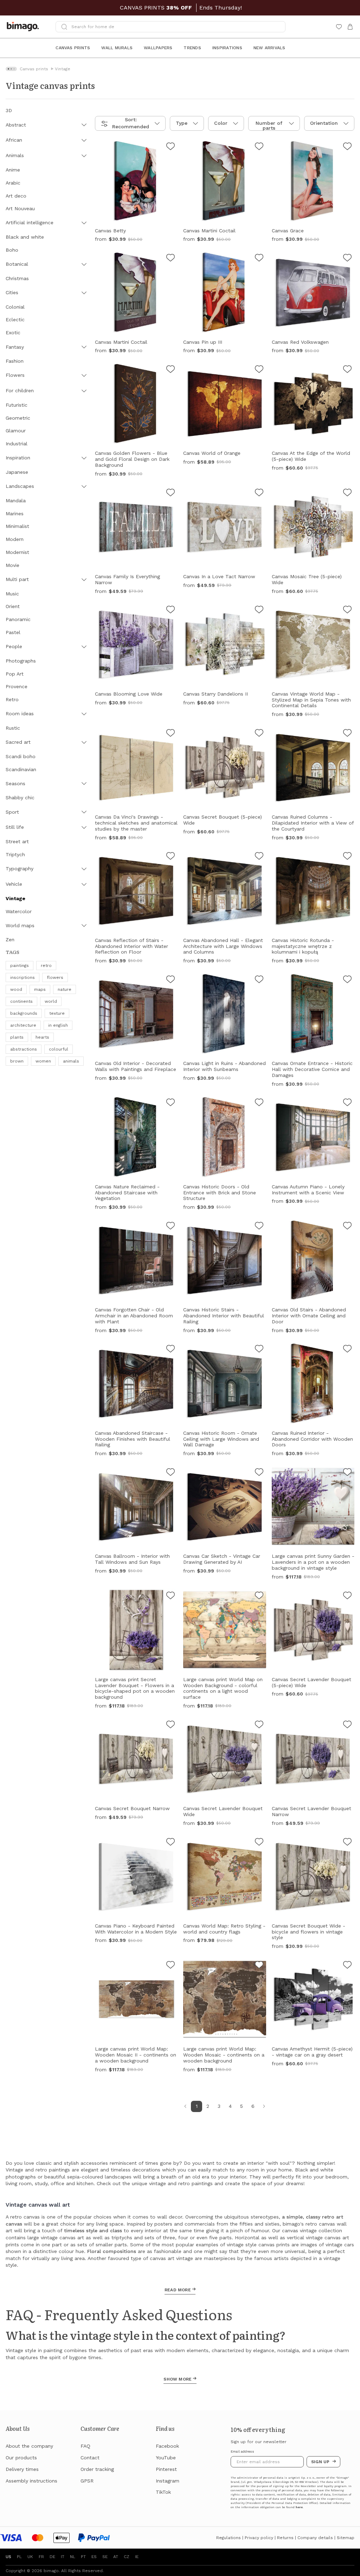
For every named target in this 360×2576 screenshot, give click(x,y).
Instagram (168, 2481)
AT (116, 2557)
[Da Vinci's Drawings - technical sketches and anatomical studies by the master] (171, 734)
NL (73, 2557)
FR (41, 2557)
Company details (315, 2538)
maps (40, 989)
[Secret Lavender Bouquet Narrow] (347, 1725)
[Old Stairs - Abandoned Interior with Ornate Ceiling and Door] (347, 1227)
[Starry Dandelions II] (259, 611)
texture (57, 1013)
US (8, 2557)
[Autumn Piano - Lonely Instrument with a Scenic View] (347, 1103)
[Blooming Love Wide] (171, 611)
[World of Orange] (259, 370)
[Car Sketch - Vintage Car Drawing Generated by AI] (259, 1473)
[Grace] (347, 147)
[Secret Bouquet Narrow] (171, 1725)
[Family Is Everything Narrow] (171, 493)
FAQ (85, 2446)
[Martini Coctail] (259, 147)
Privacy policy (259, 2538)
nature (65, 989)
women (43, 1061)
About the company (29, 2446)
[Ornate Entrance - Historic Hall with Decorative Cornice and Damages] (347, 980)
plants (17, 1037)
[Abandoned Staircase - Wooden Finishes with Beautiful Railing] (171, 1350)
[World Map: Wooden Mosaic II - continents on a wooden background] (171, 1966)
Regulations (229, 2538)
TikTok (163, 2492)
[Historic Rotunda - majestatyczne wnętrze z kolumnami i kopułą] (347, 857)
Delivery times (22, 2469)
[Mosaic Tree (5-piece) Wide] (347, 493)
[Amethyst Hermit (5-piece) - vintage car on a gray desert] (347, 1966)
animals (71, 1061)
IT (63, 2557)
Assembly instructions (31, 2481)
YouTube (166, 2458)
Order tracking (97, 2469)
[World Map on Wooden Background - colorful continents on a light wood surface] (259, 1596)
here (299, 2507)
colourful (59, 1049)
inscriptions (22, 977)
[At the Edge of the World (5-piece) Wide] (347, 370)
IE (137, 2557)
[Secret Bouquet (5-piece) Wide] (259, 734)
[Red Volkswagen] (347, 259)
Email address (242, 2452)
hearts (42, 1037)
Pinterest (166, 2469)
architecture (23, 1025)
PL (19, 2557)
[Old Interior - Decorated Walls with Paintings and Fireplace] (171, 980)
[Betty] (171, 147)
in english (58, 1025)
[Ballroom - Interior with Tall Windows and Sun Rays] (171, 1473)
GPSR (87, 2481)
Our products (21, 2458)
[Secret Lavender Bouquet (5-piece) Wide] (347, 1596)
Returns (285, 2538)
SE (105, 2557)
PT (83, 2557)
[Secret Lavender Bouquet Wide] (259, 1725)
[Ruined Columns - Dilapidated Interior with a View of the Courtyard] (347, 734)
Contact (90, 2458)
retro (46, 966)
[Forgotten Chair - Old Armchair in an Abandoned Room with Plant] (171, 1227)
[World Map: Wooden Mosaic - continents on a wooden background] (259, 1966)
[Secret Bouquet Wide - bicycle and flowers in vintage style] (347, 1843)
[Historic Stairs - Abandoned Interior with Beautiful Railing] (259, 1227)
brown (17, 1061)
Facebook (167, 2446)
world (51, 1001)
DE (52, 2557)
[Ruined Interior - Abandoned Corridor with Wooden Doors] (347, 1350)
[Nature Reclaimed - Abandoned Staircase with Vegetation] (171, 1103)
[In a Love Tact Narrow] (259, 493)
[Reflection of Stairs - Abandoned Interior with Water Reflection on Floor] (171, 857)
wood (16, 989)
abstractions (24, 1049)
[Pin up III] (259, 259)
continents (21, 1001)
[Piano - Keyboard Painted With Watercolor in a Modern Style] (171, 1843)
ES (94, 2557)
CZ (127, 2557)
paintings (20, 966)
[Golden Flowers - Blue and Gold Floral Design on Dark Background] (171, 370)
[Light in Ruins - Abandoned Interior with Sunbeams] (259, 980)
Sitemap (346, 2538)
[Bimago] (24, 27)
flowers (55, 977)
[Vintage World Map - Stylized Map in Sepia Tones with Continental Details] (347, 611)
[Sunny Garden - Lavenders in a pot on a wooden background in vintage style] (347, 1473)
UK (30, 2557)
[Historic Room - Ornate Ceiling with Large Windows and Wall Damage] (259, 1350)
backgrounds (24, 1013)
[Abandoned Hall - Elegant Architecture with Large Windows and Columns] (259, 857)
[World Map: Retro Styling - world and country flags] (259, 1843)
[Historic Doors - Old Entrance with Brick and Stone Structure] (259, 1103)
